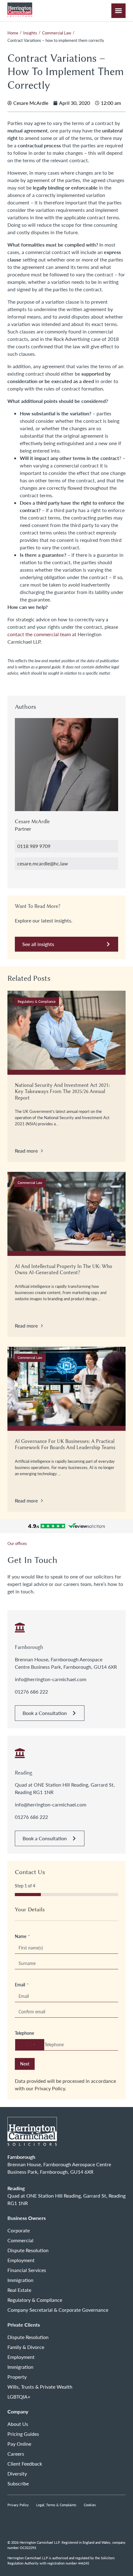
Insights (30, 33)
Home (13, 33)
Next (25, 2064)
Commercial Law (57, 33)
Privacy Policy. (50, 2088)
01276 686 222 (31, 1692)
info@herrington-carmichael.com (51, 1679)
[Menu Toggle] (118, 11)
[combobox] (30, 2045)
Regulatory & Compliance (37, 1001)
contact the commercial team (39, 634)
